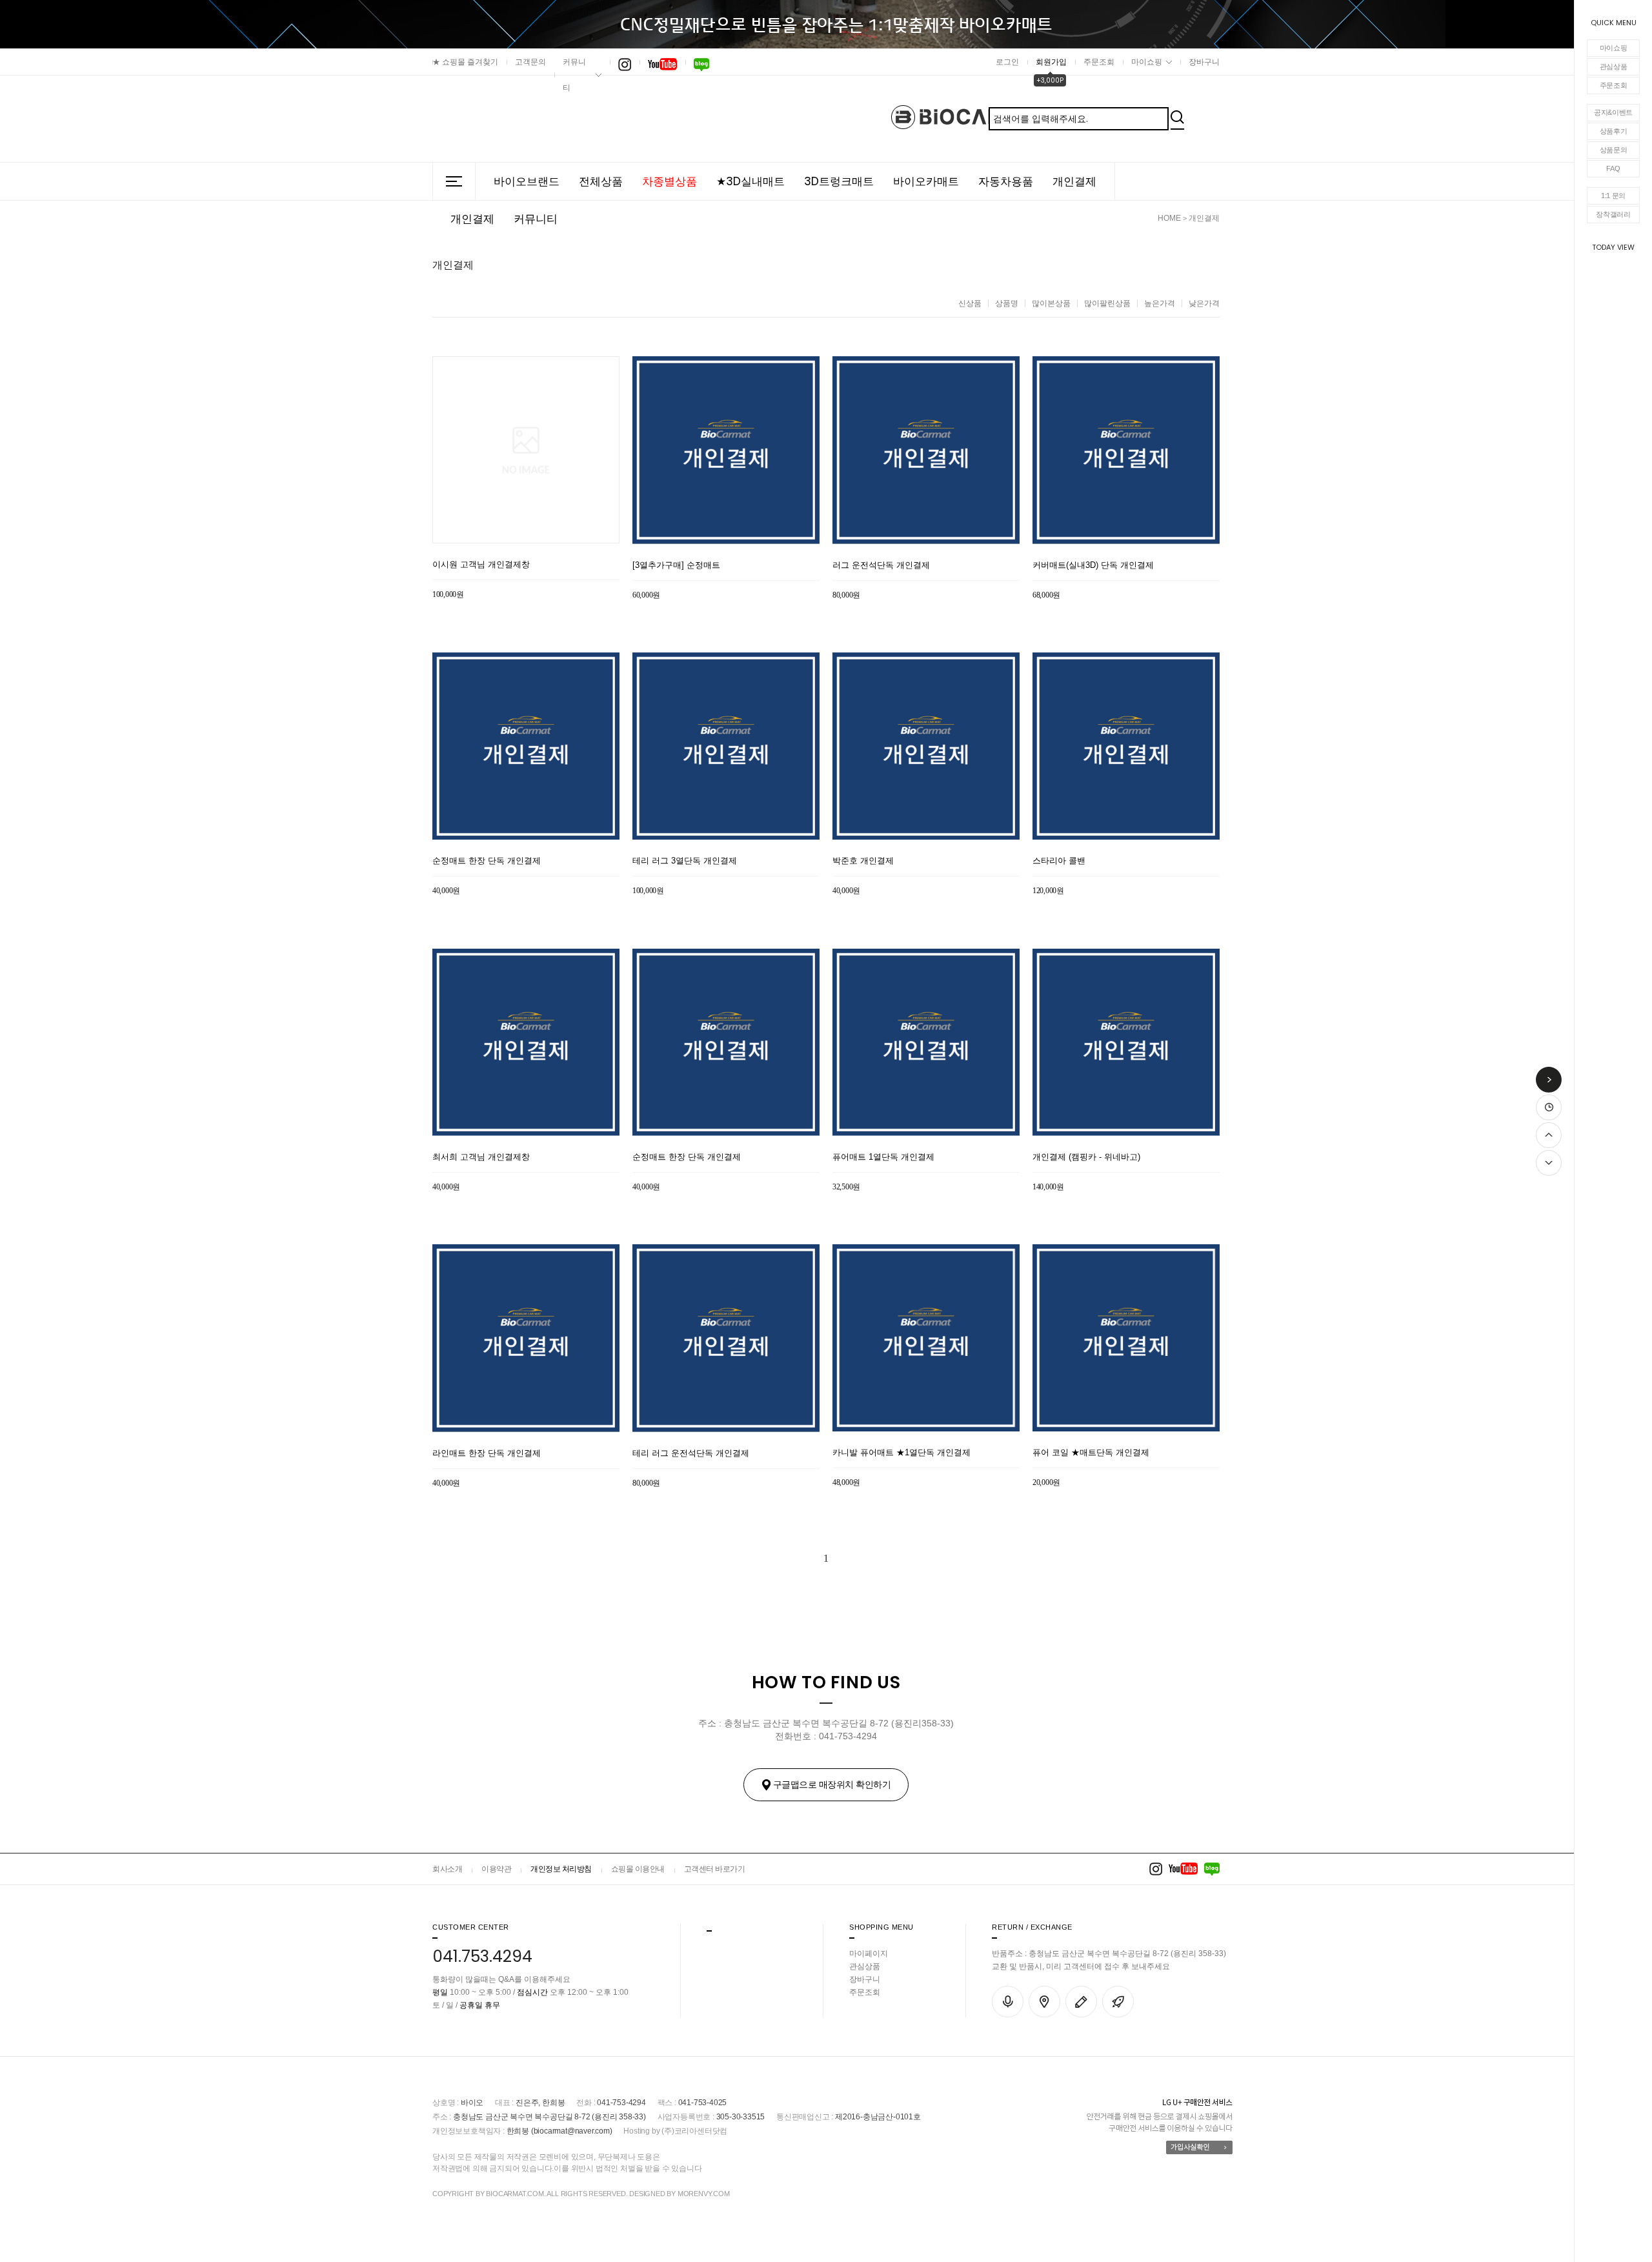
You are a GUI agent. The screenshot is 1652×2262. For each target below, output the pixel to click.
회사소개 (447, 1869)
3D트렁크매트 (839, 181)
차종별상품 (670, 181)
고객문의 (530, 62)
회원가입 (1051, 62)
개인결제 (1074, 181)
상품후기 (1614, 131)
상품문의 (1614, 150)
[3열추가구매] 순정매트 (676, 565)
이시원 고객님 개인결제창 (481, 564)
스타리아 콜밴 (1059, 861)
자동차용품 (1006, 181)
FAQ (1613, 168)
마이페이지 (869, 1954)
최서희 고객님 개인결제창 (481, 1157)
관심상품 (1614, 66)
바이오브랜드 (527, 181)
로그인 (1007, 62)
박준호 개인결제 (863, 861)
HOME (1169, 218)
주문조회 (1614, 85)
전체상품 (601, 181)
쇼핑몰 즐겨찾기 (465, 62)
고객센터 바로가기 (715, 1869)
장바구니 (1204, 62)
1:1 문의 (1613, 196)
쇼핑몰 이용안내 (638, 1869)
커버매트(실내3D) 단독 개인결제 (1093, 565)
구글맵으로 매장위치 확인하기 (832, 1784)
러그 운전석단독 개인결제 (881, 565)
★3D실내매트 (750, 181)
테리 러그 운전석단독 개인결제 (691, 1453)
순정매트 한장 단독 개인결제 (487, 861)
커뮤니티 (574, 75)
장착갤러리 (1613, 214)
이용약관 (496, 1869)
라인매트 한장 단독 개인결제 (487, 1453)
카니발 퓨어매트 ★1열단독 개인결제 (902, 1452)
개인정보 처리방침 (561, 1869)
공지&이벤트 (1613, 112)
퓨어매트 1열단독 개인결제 (883, 1157)
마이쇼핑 (1614, 48)
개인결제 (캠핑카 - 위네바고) (1086, 1157)
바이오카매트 (926, 181)
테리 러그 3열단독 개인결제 (685, 861)
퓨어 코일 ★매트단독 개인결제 (1091, 1452)
